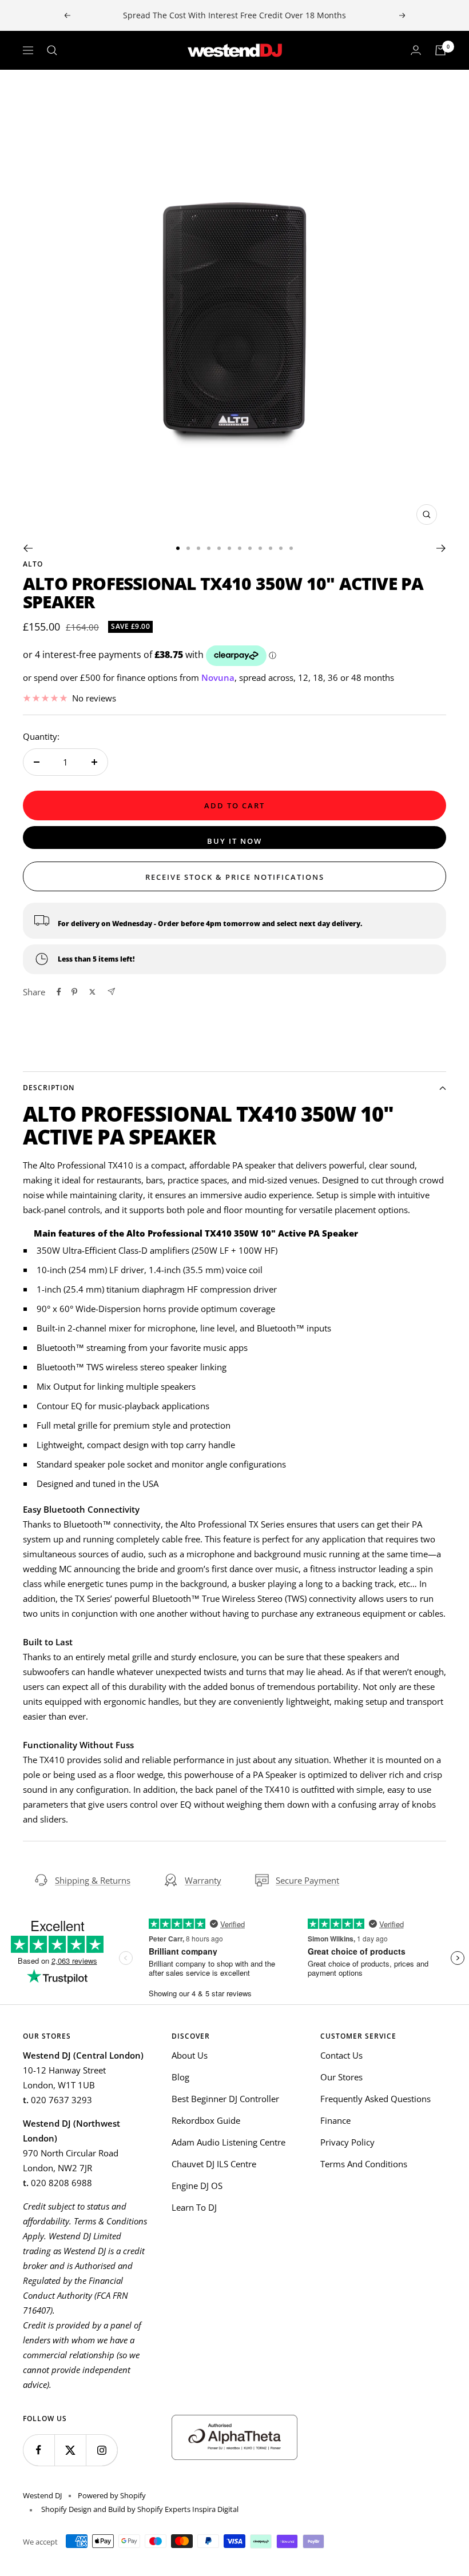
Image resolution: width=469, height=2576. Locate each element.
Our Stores (341, 2077)
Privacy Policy (347, 2142)
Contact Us (341, 2055)
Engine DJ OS (197, 2186)
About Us (190, 2055)
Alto (33, 564)
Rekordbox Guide (206, 2120)
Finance (335, 2120)
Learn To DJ (194, 2207)
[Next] (441, 548)
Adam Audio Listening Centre (228, 2142)
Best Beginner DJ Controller (225, 2099)
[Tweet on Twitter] (92, 992)
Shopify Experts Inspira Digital (187, 2509)
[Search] (52, 50)
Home (33, 90)
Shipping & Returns (93, 1880)
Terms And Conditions (364, 2164)
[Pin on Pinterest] (74, 992)
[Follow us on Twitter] (70, 2450)
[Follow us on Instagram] (102, 2450)
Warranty (203, 1880)
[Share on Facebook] (59, 992)
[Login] (416, 50)
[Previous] (28, 548)
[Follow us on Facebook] (39, 2450)
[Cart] (440, 50)
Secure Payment (307, 1880)
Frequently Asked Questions (375, 2099)
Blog (180, 2077)
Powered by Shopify (112, 2495)
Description (49, 1088)
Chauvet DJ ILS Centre (214, 2164)
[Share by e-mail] (111, 992)
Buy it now (234, 841)
